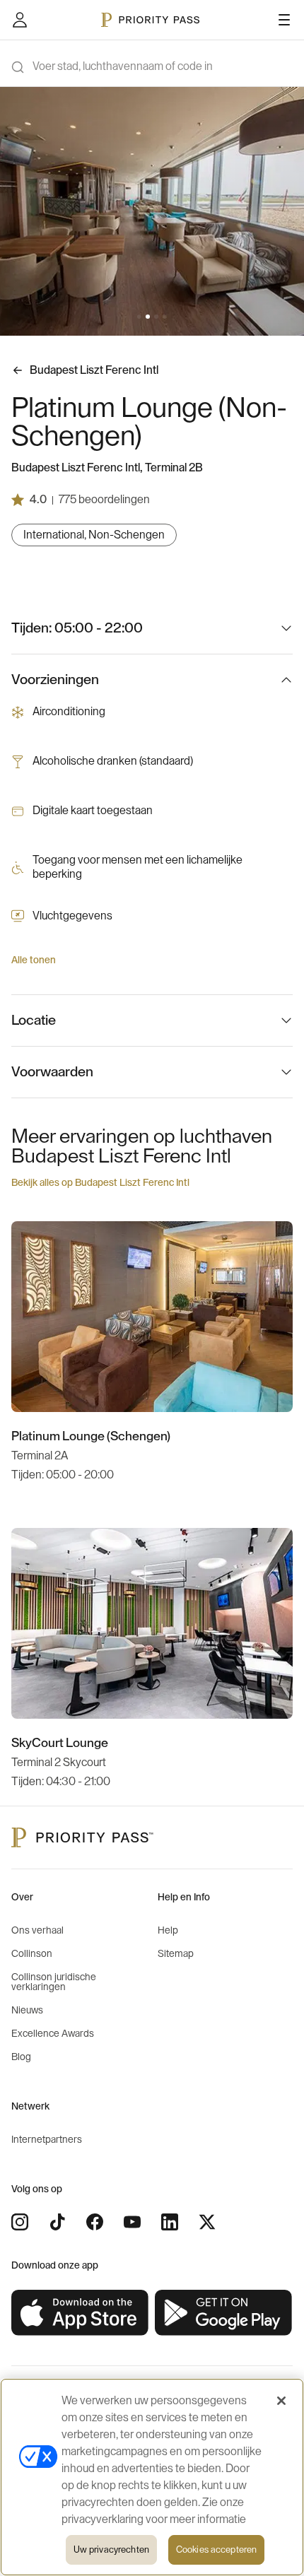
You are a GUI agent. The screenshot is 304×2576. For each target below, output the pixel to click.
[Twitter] (207, 2222)
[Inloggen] (20, 20)
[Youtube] (132, 2222)
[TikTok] (57, 2222)
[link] (80, 2313)
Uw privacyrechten (111, 2549)
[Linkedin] (170, 2222)
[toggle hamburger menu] (284, 20)
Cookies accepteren (216, 2549)
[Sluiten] (281, 2401)
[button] (139, 317)
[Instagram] (20, 2222)
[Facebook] (95, 2222)
